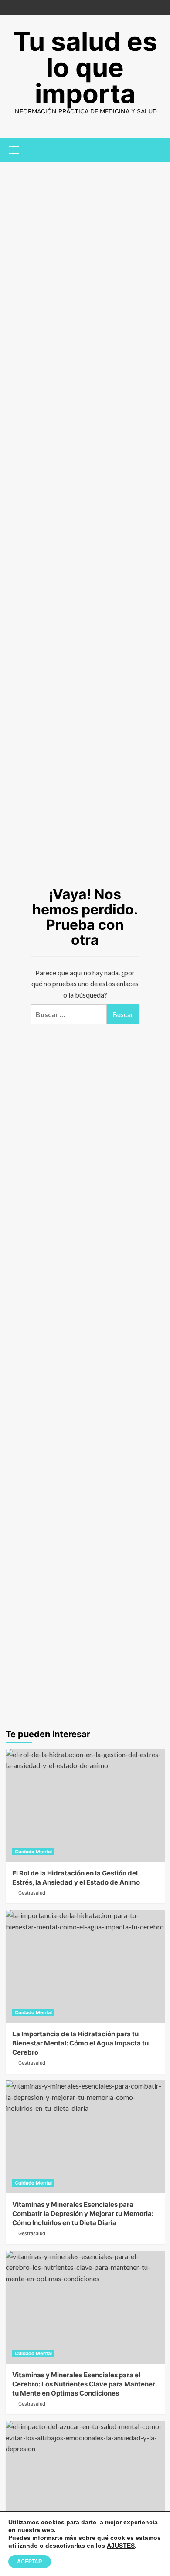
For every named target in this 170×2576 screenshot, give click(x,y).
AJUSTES (121, 2546)
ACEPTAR (30, 2562)
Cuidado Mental (33, 1852)
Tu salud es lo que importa (85, 67)
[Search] (155, 149)
